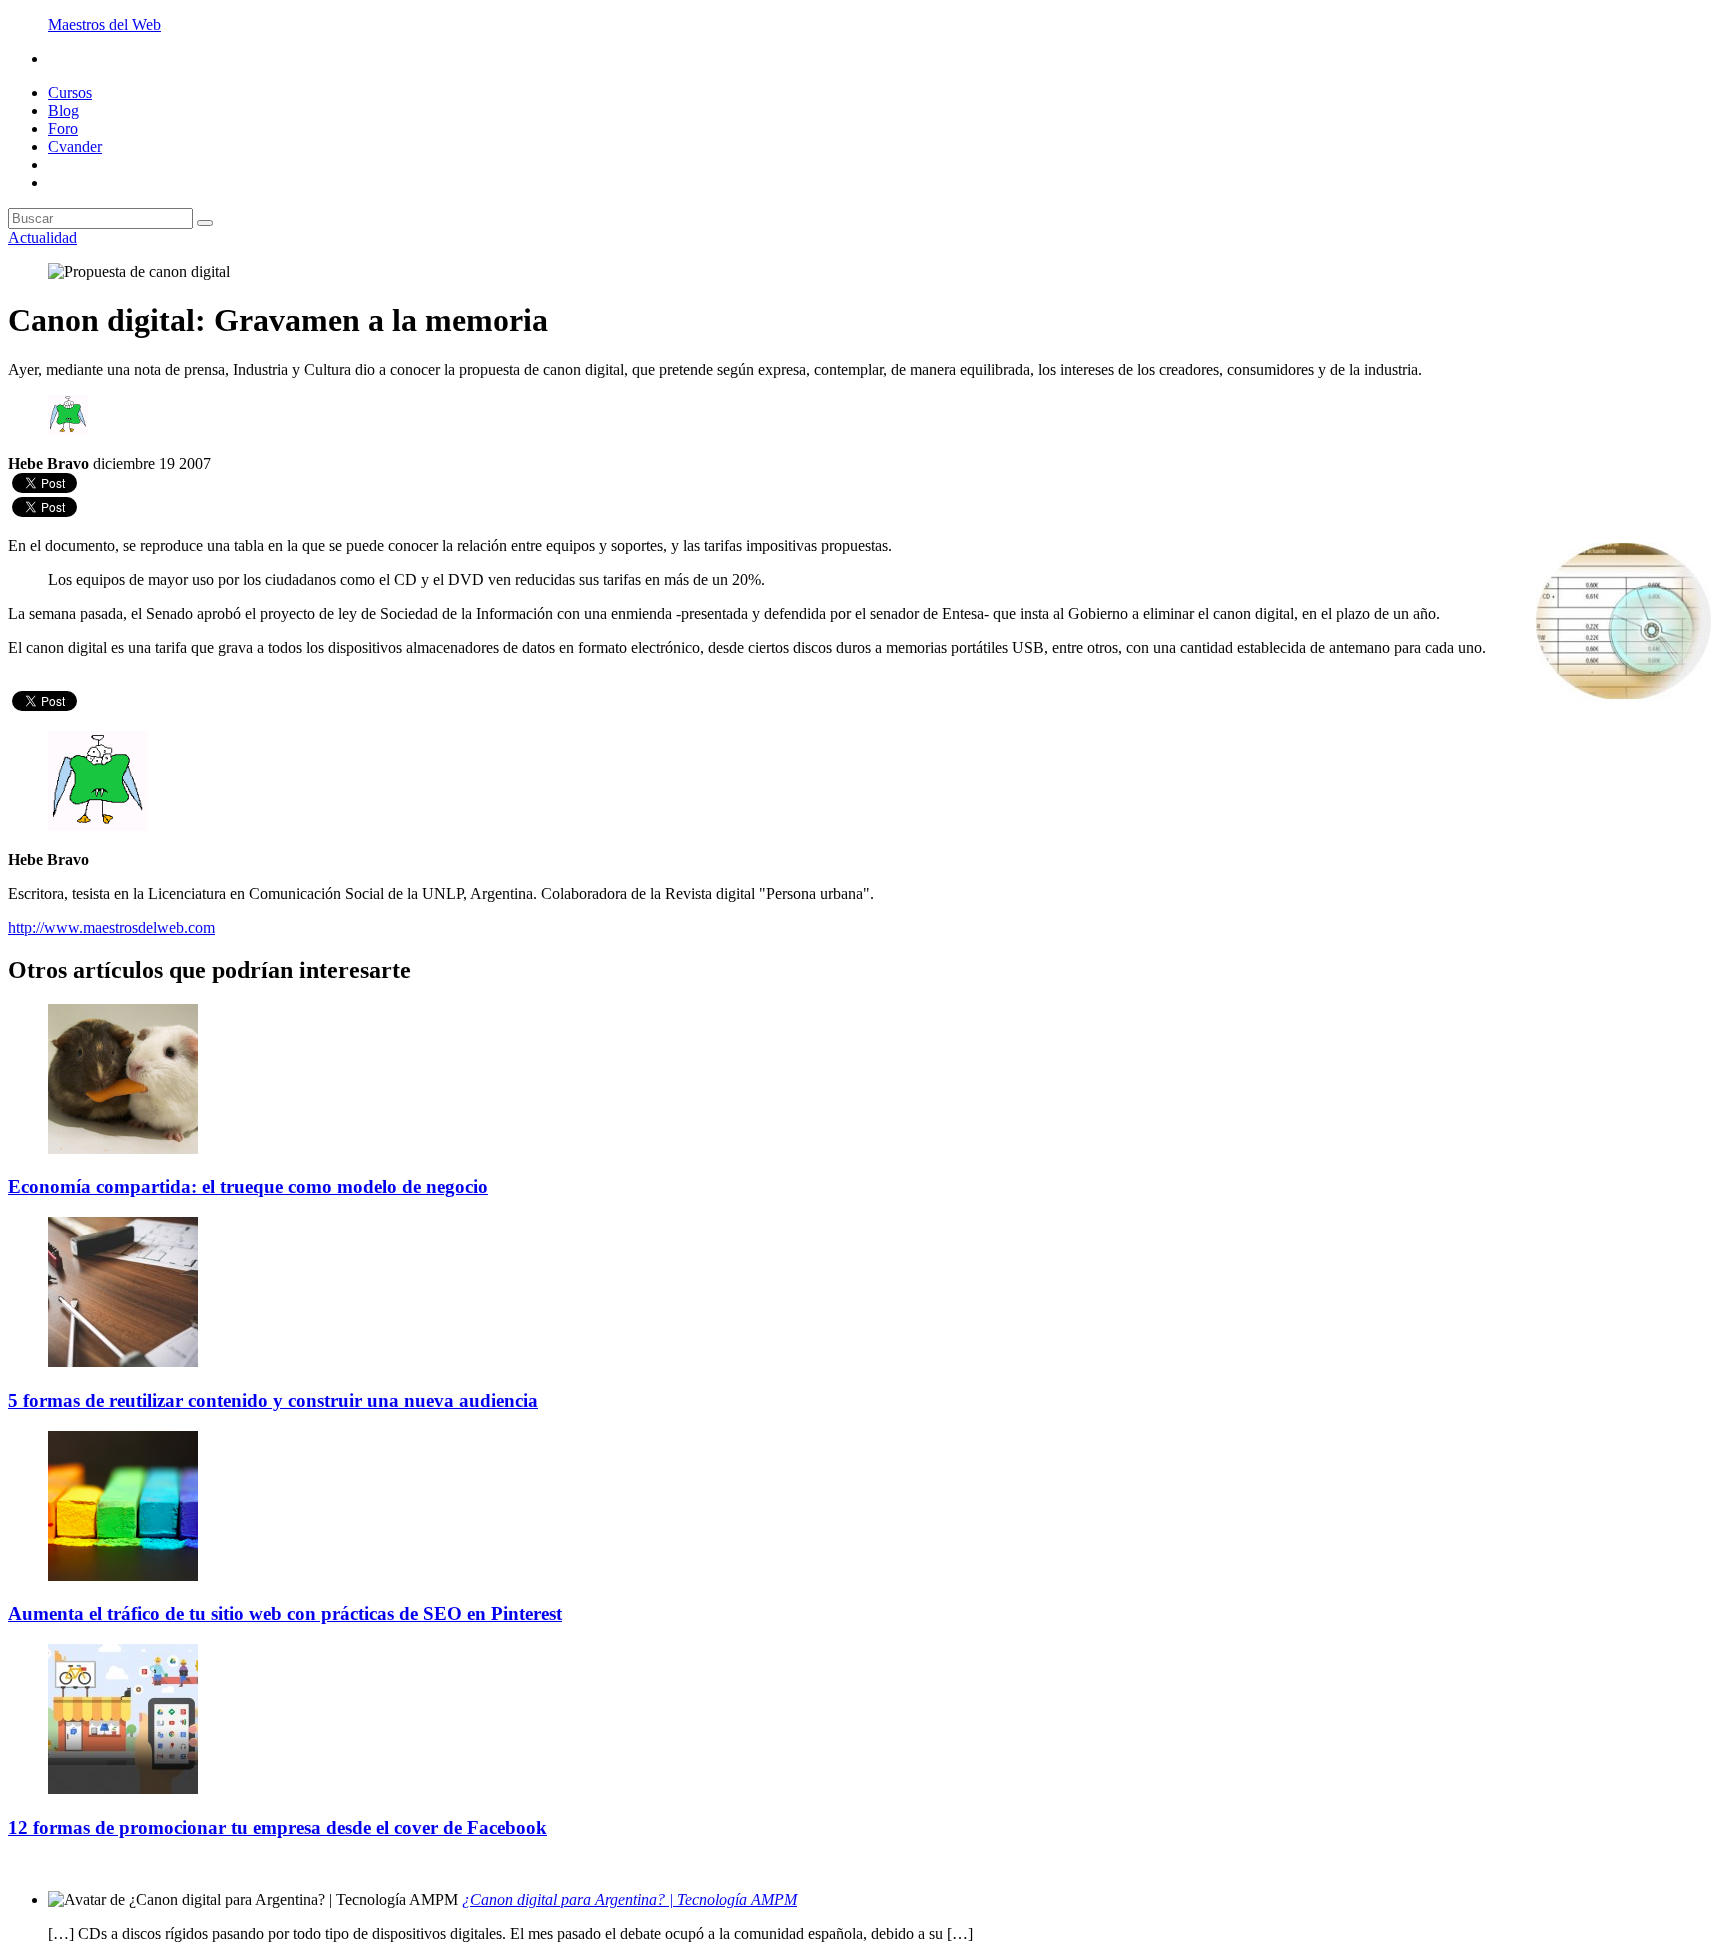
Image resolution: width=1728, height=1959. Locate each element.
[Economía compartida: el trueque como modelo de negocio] (123, 1148)
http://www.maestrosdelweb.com (111, 927)
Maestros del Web (104, 24)
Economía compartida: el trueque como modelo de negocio (248, 1186)
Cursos (70, 92)
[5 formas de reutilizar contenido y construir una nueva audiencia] (123, 1361)
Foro (63, 128)
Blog (63, 110)
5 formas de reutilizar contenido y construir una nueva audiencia (273, 1400)
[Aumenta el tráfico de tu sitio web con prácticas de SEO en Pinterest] (123, 1575)
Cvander (75, 146)
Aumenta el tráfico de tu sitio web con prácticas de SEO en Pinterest (285, 1613)
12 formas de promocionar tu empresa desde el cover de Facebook (277, 1827)
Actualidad (42, 237)
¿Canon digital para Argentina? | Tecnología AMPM (629, 1899)
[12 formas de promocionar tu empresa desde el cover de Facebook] (123, 1788)
